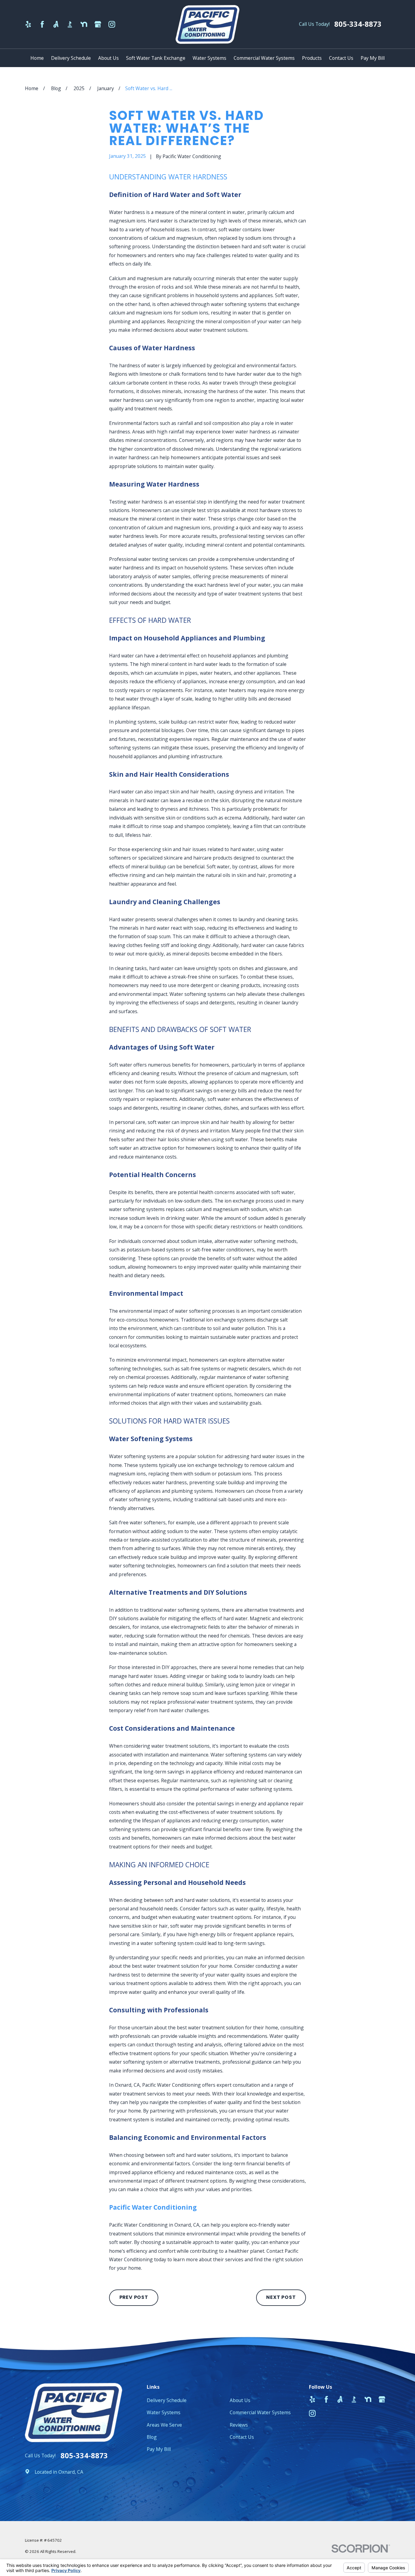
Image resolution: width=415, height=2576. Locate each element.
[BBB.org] (70, 24)
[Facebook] (42, 24)
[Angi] (56, 24)
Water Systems (164, 2412)
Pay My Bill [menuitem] (373, 58)
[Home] (207, 24)
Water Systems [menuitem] (209, 58)
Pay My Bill (159, 2449)
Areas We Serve (164, 2425)
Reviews (239, 2425)
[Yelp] (28, 24)
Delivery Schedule (167, 2400)
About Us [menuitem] (108, 58)
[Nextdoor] (84, 24)
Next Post (281, 2297)
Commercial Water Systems (260, 2412)
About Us (240, 2400)
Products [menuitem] (312, 58)
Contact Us (242, 2437)
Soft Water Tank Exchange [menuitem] (156, 58)
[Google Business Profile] (98, 24)
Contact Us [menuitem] (341, 58)
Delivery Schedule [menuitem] (71, 58)
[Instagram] (112, 24)
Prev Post (134, 2297)
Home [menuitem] (37, 58)
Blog (152, 2437)
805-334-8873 (358, 24)
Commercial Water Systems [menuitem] (264, 58)
